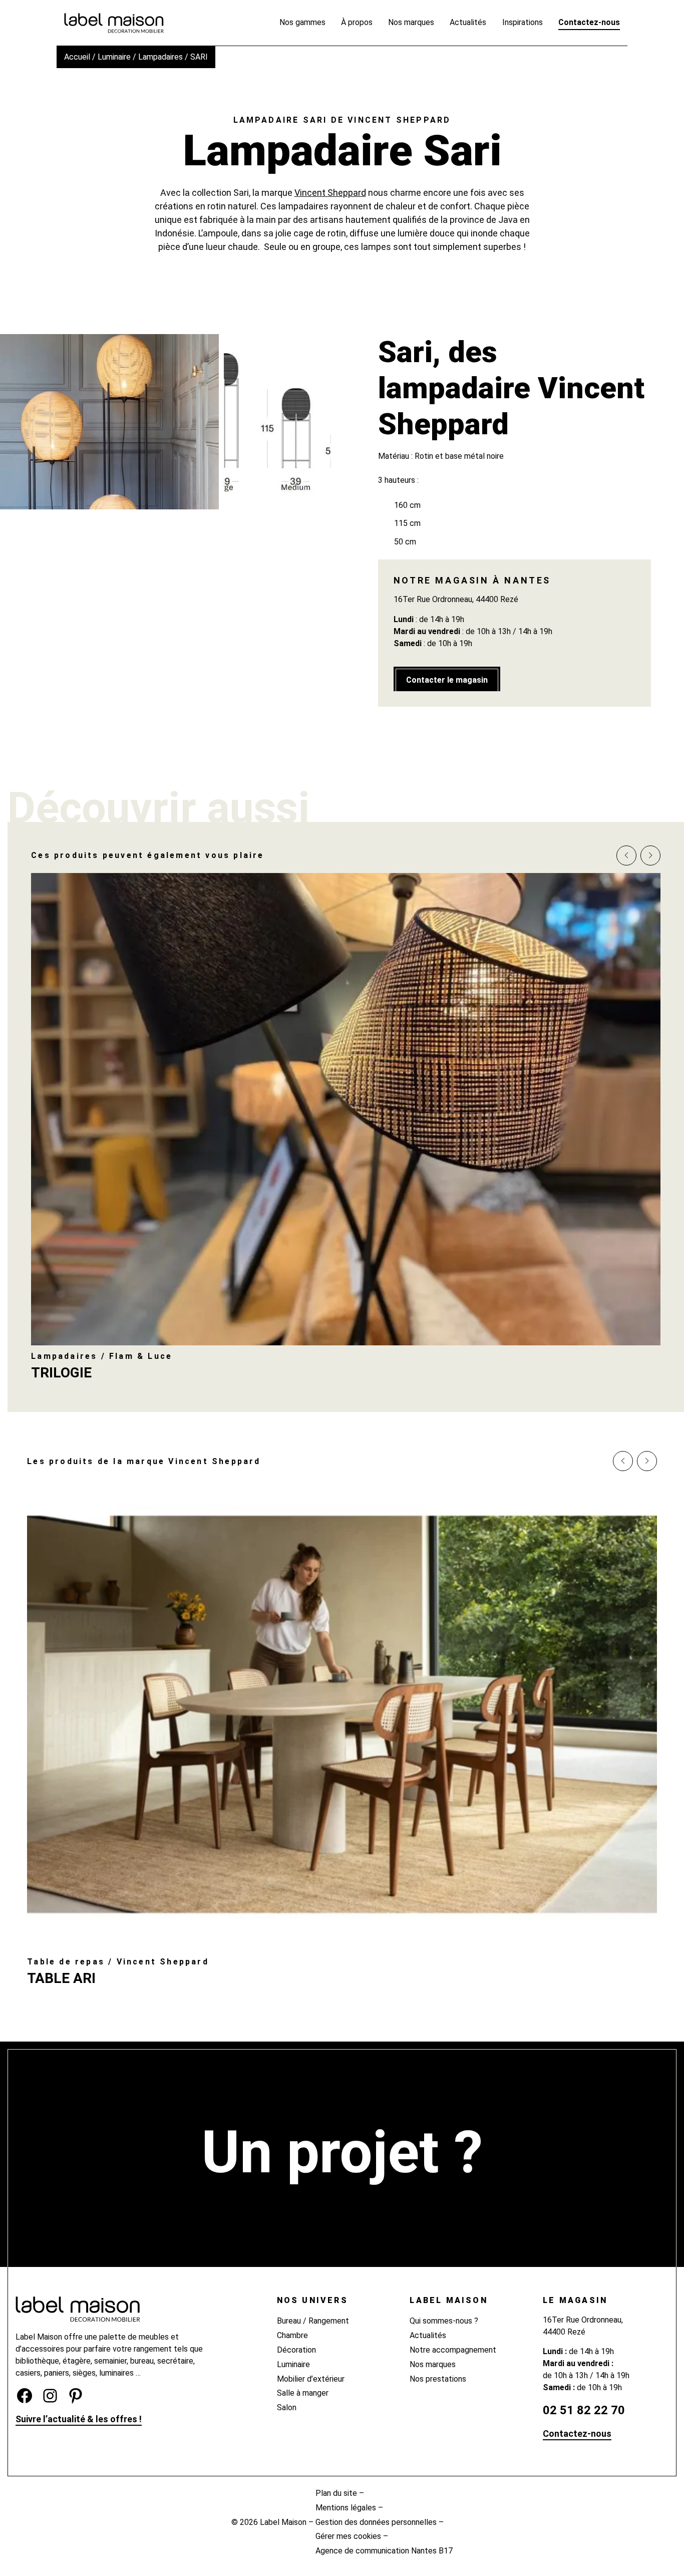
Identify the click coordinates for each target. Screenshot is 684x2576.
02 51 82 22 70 (584, 2410)
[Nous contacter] (342, 2203)
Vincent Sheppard (330, 193)
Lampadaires (160, 57)
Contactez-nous (577, 2434)
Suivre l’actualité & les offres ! (79, 2419)
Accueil (77, 57)
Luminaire (114, 57)
